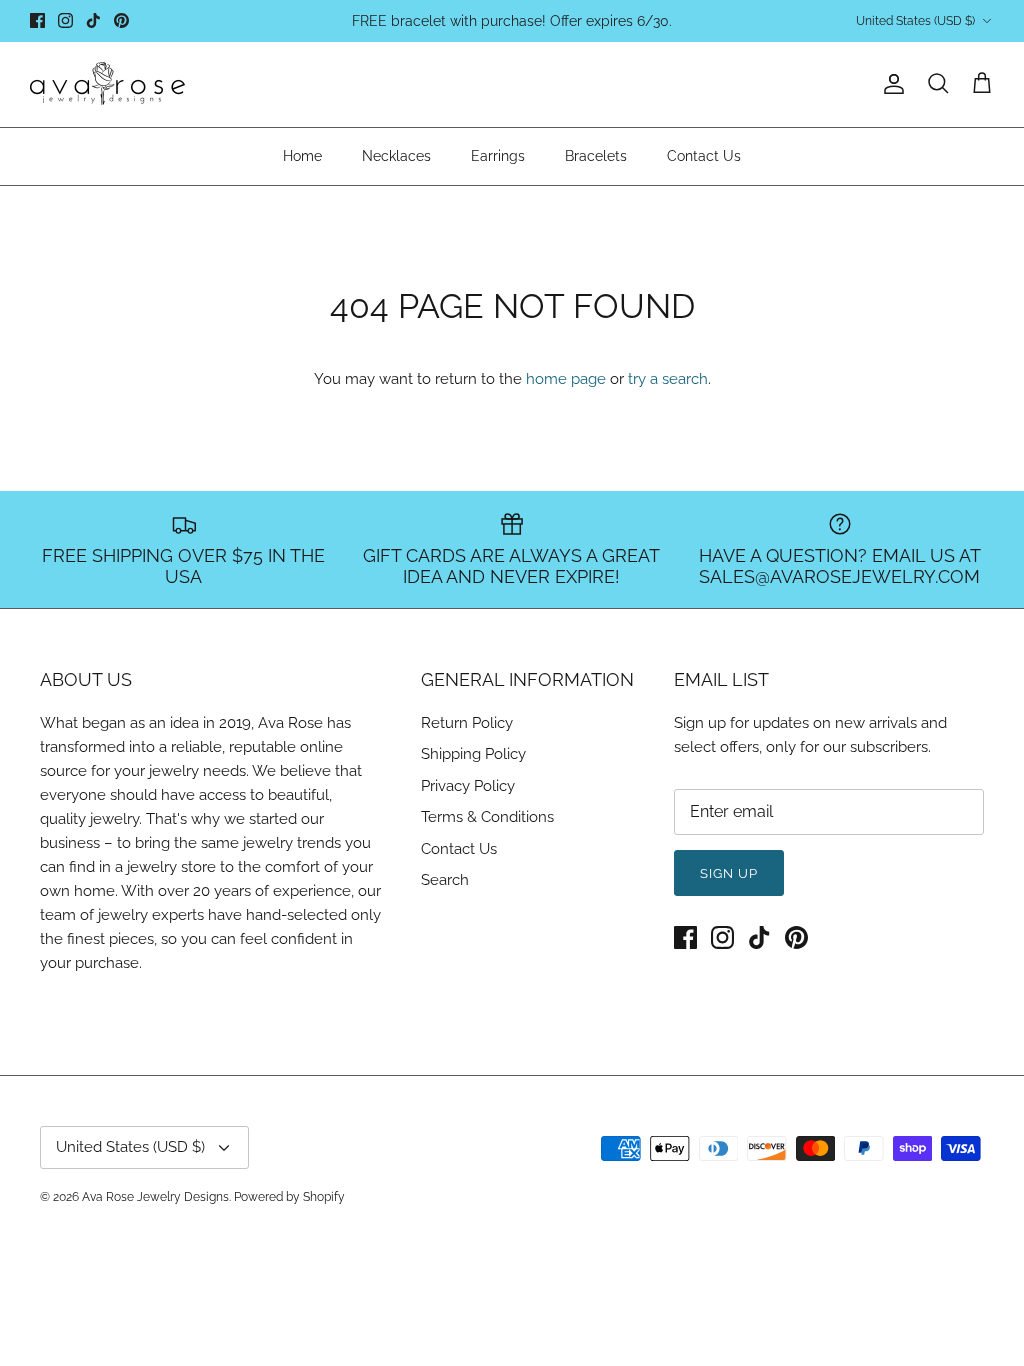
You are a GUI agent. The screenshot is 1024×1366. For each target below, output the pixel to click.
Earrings (498, 156)
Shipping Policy (473, 754)
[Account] (890, 84)
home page (566, 379)
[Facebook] (37, 20)
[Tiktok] (93, 20)
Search (445, 880)
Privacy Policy (468, 786)
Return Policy (467, 723)
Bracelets (596, 156)
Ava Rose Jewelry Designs (155, 1197)
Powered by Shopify (289, 1197)
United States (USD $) (915, 21)
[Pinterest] (121, 20)
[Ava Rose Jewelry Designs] (107, 84)
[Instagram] (65, 20)
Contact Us (704, 156)
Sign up (729, 873)
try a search (668, 379)
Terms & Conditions (487, 817)
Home (302, 156)
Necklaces (396, 156)
